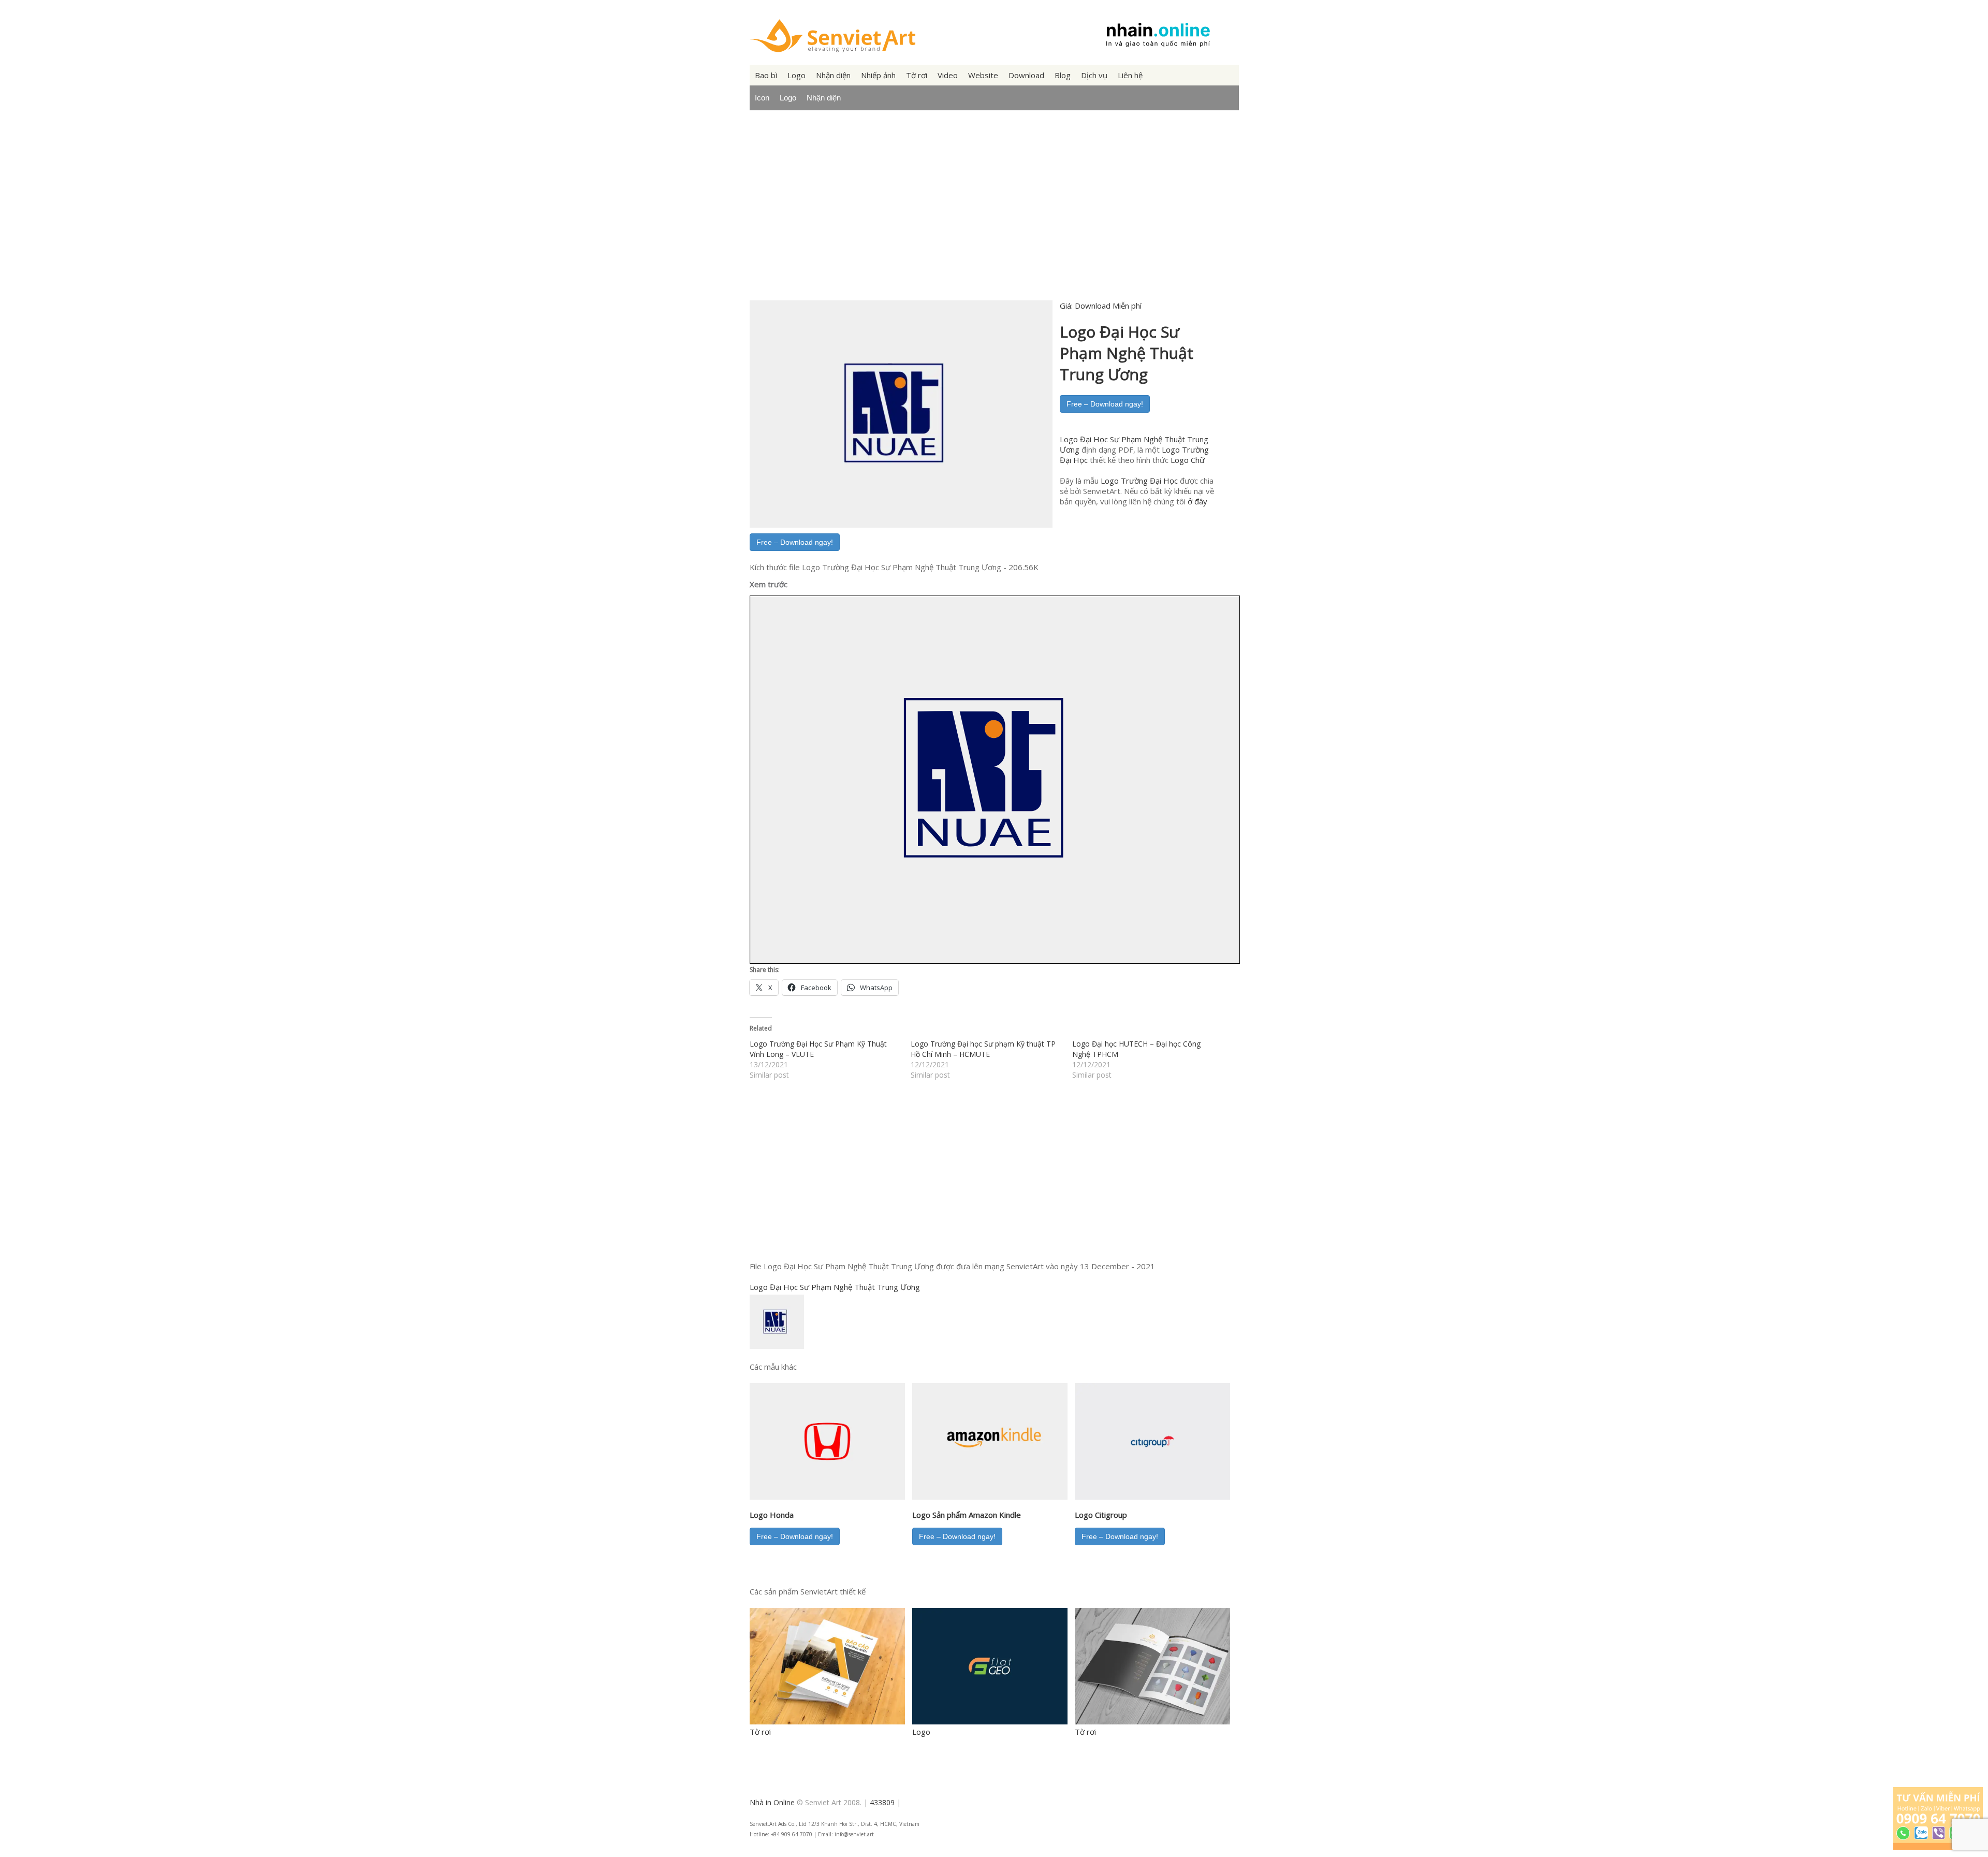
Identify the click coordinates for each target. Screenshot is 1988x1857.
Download (1026, 75)
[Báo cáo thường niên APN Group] (827, 1721)
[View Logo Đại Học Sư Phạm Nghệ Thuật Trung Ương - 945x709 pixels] (779, 1348)
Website (983, 75)
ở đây (1197, 501)
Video (948, 75)
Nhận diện (833, 75)
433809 (882, 1802)
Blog (1063, 75)
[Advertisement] (994, 214)
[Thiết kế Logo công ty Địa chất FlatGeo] (990, 1721)
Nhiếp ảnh (878, 75)
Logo (796, 75)
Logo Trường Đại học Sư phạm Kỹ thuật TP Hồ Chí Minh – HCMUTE (983, 1049)
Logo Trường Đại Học (1139, 481)
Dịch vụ (1094, 75)
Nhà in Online (772, 1802)
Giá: (1101, 306)
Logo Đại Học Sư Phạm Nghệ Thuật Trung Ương (835, 1287)
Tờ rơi (917, 75)
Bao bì (766, 75)
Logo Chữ (1188, 460)
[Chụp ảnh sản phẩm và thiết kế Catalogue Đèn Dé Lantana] (1152, 1721)
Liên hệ (1130, 75)
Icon (762, 98)
